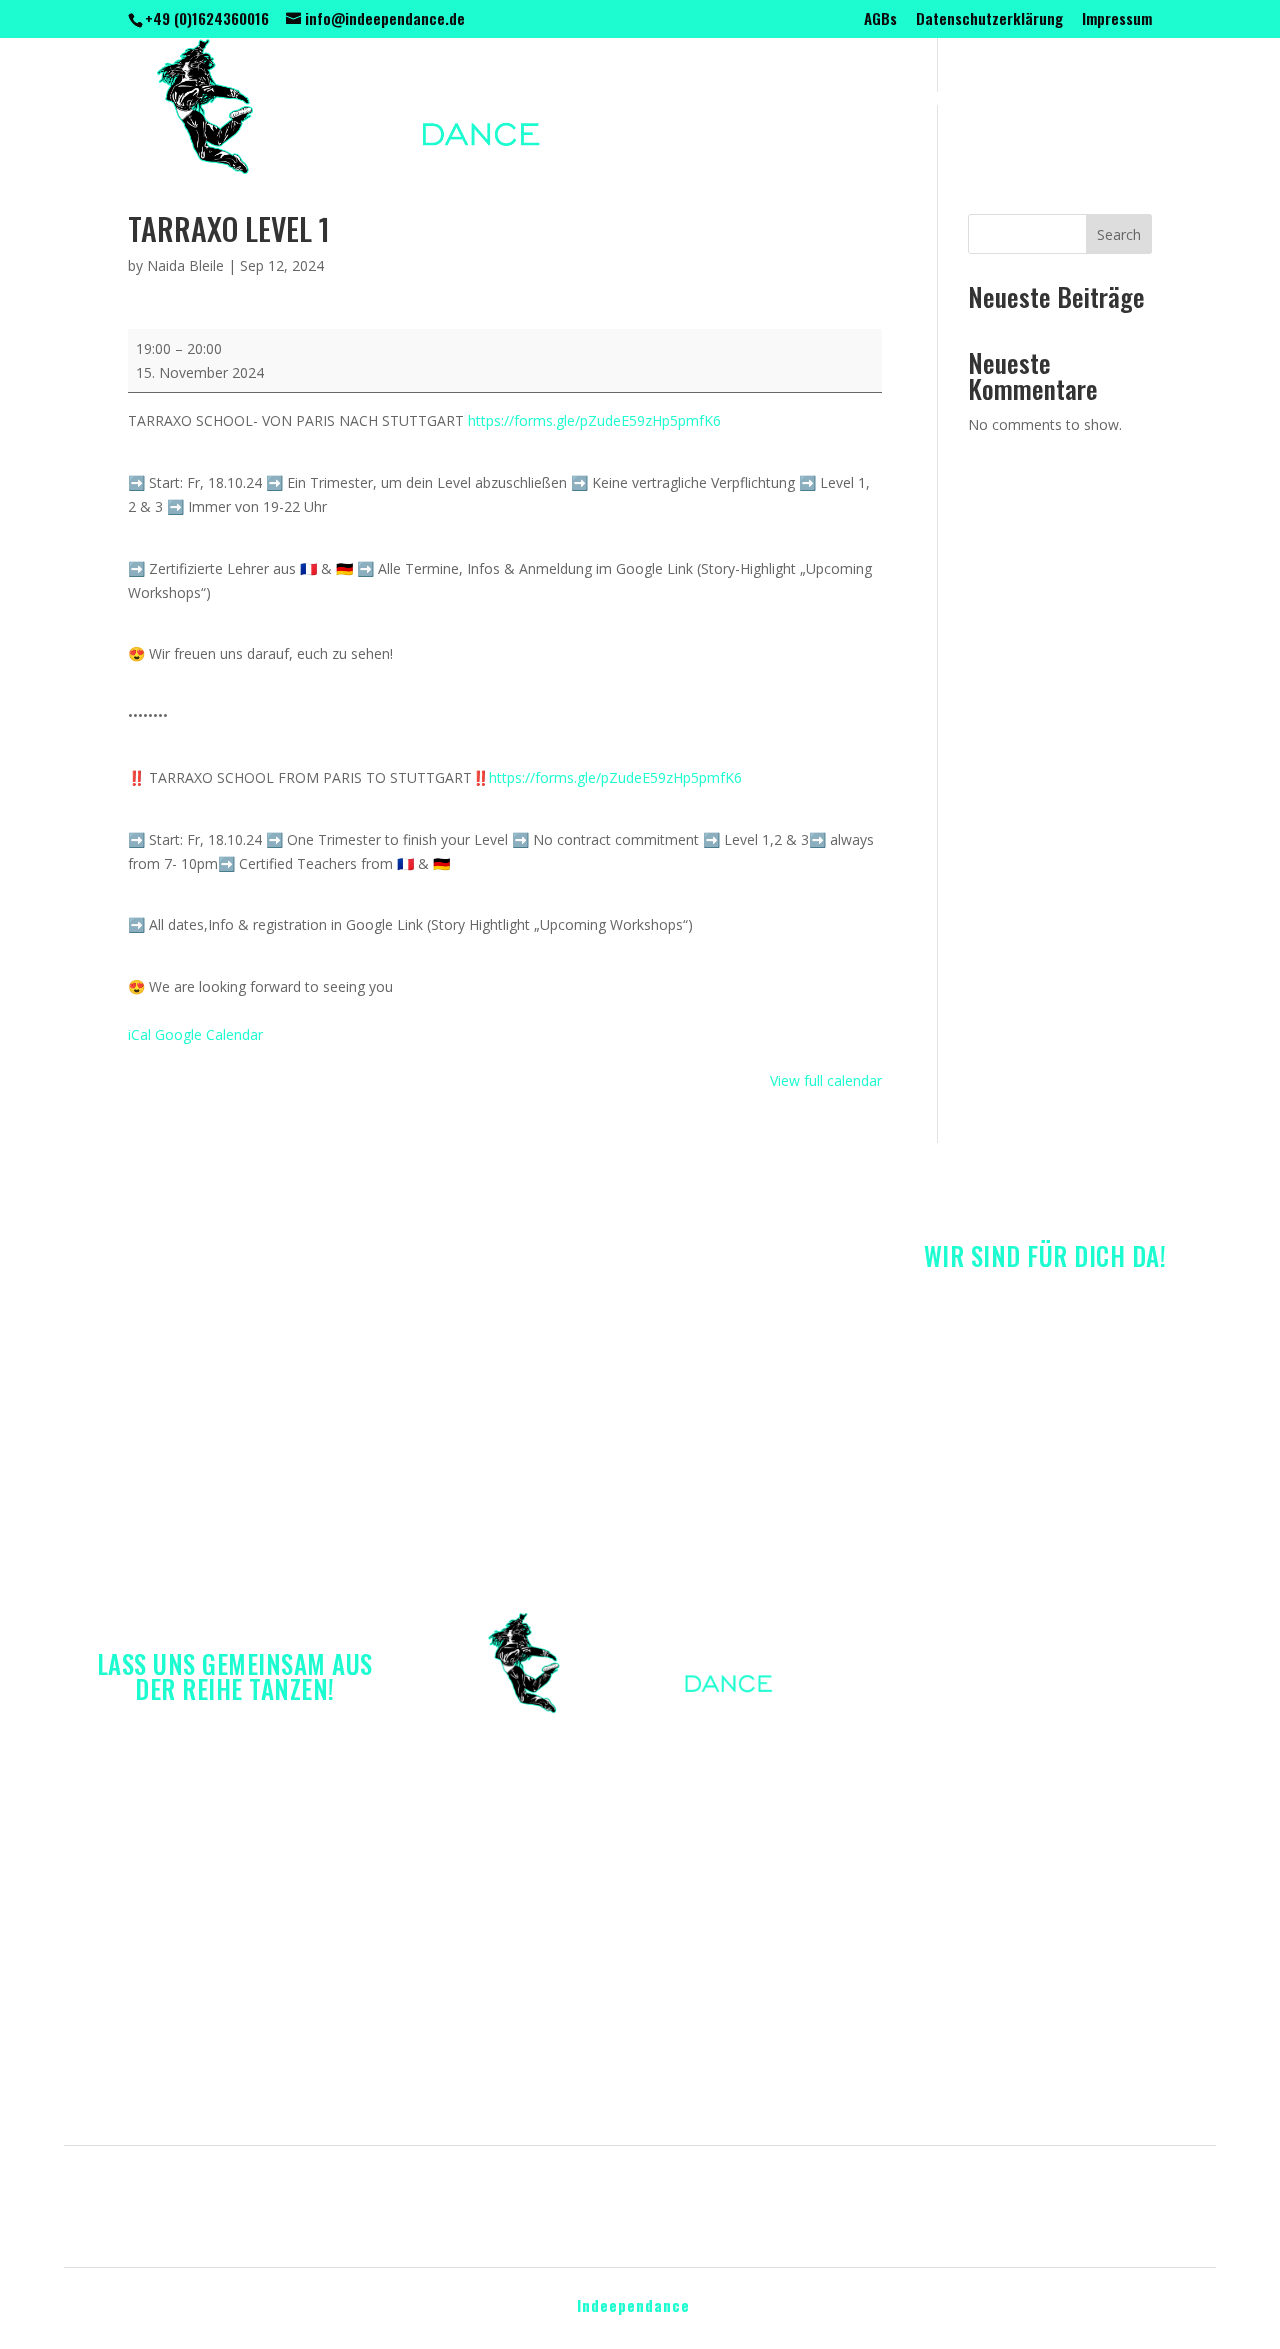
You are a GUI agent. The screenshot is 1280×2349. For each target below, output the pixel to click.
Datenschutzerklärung (989, 20)
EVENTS (1042, 101)
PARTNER (653, 168)
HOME (150, 2184)
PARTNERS (883, 2184)
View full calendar (826, 1080)
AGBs (880, 20)
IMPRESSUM (586, 2220)
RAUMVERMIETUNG (523, 168)
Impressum (1117, 20)
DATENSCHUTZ (710, 2220)
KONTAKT (747, 168)
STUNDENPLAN (625, 101)
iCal (139, 1034)
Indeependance (633, 2305)
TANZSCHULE (500, 101)
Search (1119, 234)
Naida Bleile (185, 265)
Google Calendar (209, 1034)
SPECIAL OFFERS (930, 101)
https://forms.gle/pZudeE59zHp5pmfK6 (594, 420)
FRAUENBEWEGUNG (774, 101)
